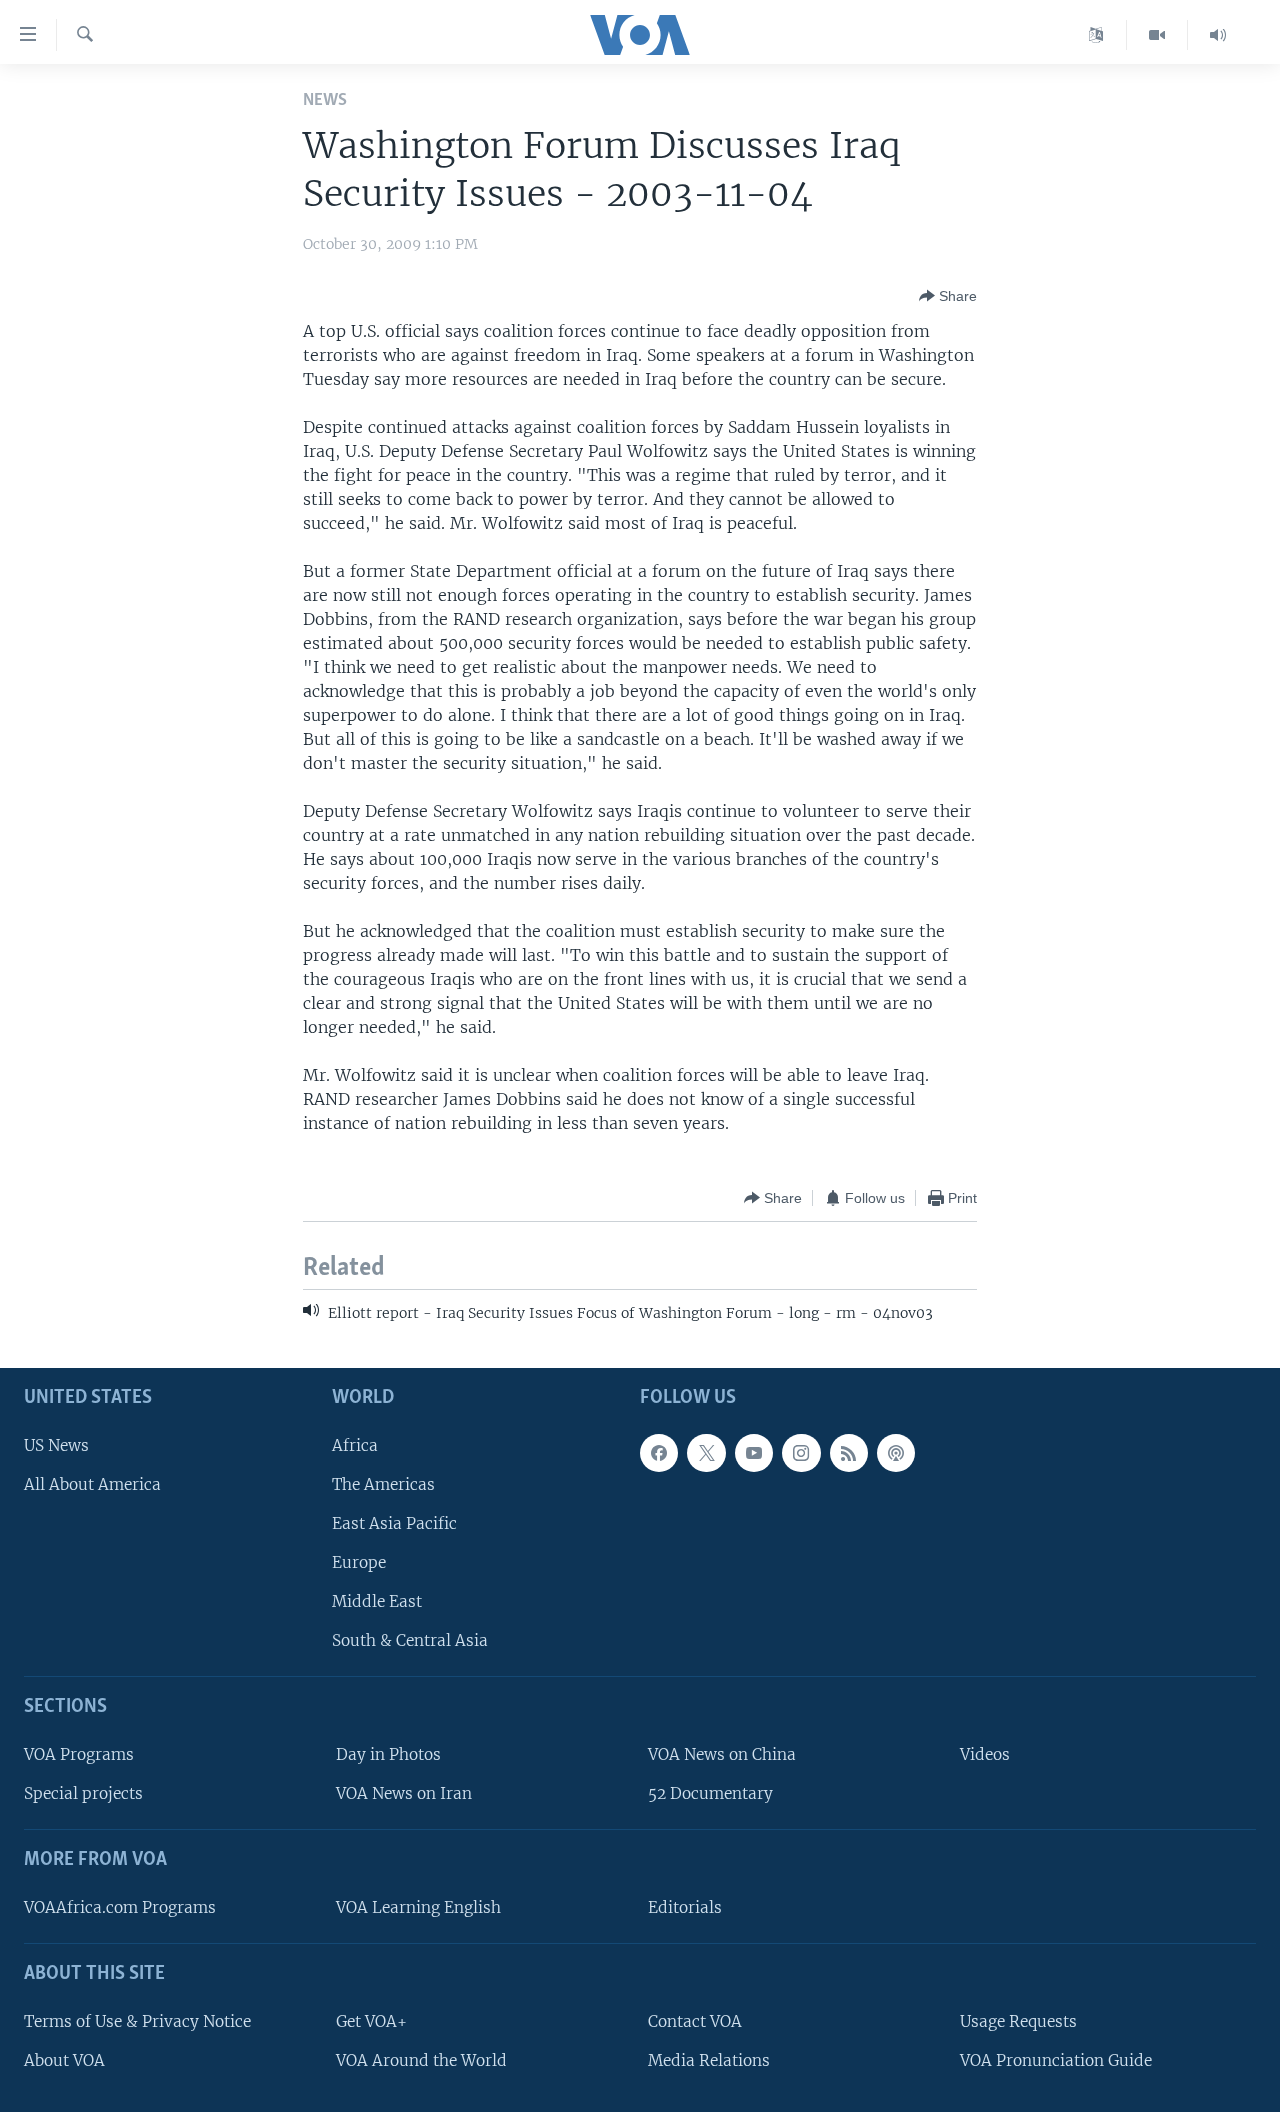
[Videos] (1157, 35)
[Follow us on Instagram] (801, 1452)
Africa (355, 1444)
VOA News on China (722, 1754)
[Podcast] (896, 1452)
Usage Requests (1018, 2020)
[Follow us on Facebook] (659, 1452)
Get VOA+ (371, 2020)
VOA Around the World (421, 2059)
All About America (92, 1483)
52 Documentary (710, 1793)
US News (56, 1444)
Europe (359, 1562)
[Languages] (1096, 35)
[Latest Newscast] (1218, 35)
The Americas (383, 1483)
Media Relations (709, 2059)
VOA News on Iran (404, 1793)
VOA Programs (79, 1754)
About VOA (64, 2059)
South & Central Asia (410, 1640)
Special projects (83, 1793)
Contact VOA (695, 2020)
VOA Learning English (418, 1907)
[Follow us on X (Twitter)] (706, 1452)
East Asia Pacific (394, 1522)
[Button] (948, 296)
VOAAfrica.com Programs (120, 1907)
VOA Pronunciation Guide (1056, 2059)
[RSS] (849, 1452)
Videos (985, 1754)
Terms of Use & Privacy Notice (137, 2020)
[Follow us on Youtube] (754, 1452)
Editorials (685, 1907)
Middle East (377, 1601)
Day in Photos (388, 1754)
